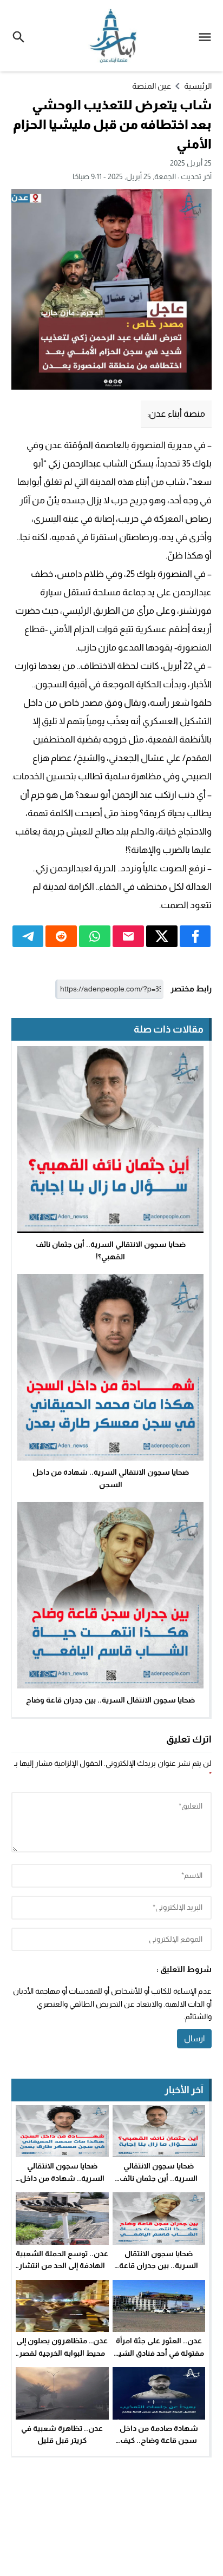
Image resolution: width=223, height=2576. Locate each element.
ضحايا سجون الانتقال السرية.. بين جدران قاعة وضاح (110, 1700)
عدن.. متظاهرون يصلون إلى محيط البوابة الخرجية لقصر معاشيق (62, 2353)
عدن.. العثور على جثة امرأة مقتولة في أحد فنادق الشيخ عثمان (159, 2353)
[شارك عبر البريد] (128, 936)
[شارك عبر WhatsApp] (95, 936)
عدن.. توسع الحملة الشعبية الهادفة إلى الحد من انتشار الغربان (62, 2266)
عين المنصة (152, 86)
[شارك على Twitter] (162, 936)
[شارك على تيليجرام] (28, 936)
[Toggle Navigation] (208, 36)
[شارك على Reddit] (61, 936)
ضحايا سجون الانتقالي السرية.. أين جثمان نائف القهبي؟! (159, 2178)
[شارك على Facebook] (195, 936)
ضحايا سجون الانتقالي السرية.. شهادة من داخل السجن (62, 2178)
